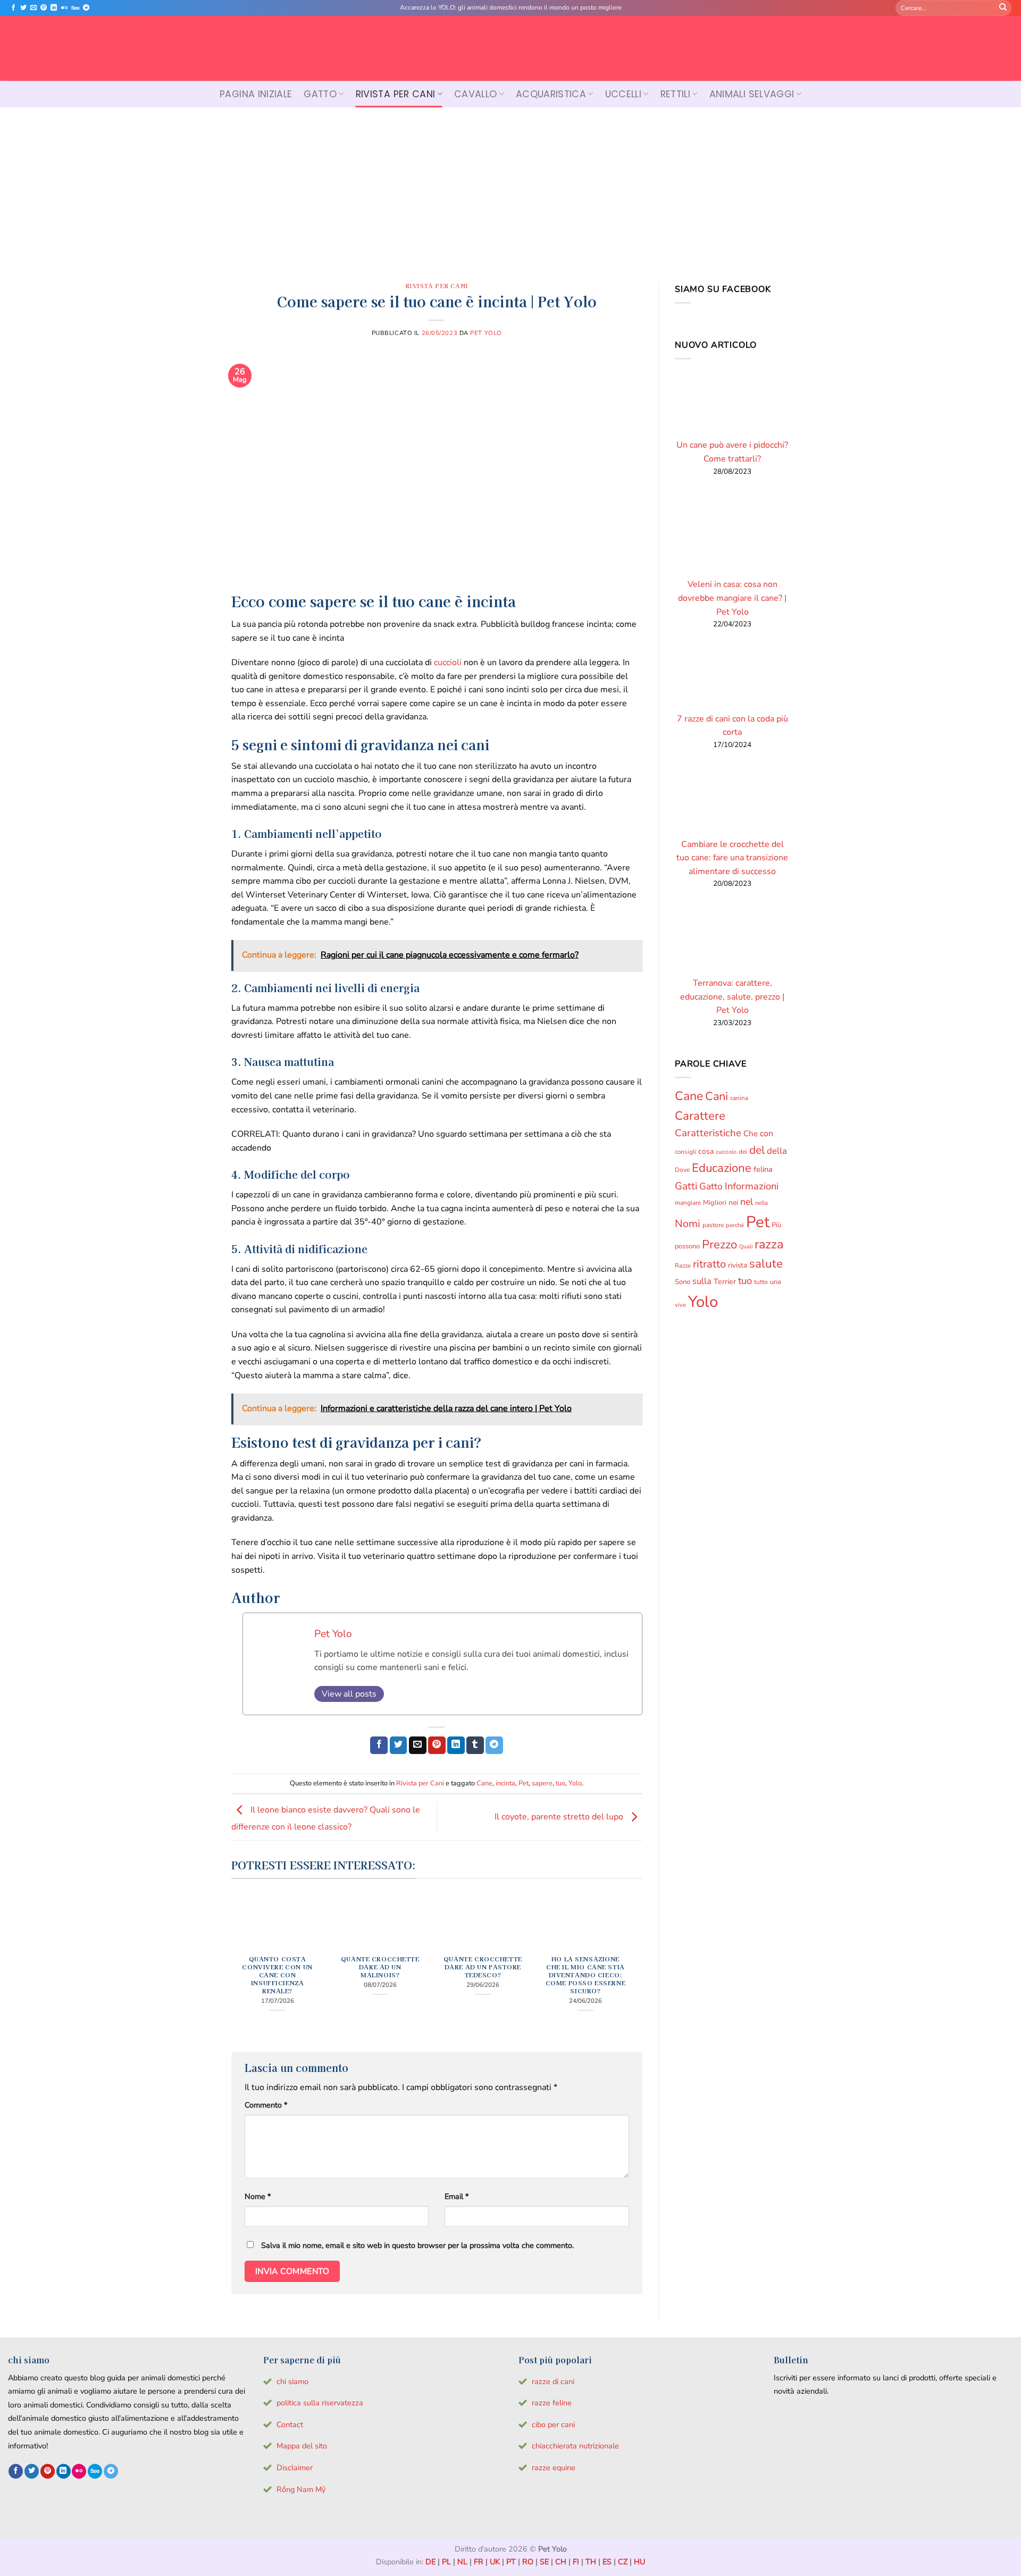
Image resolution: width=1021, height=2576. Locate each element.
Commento (266, 2105)
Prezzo (719, 1245)
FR (479, 2562)
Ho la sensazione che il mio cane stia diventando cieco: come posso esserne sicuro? (585, 1975)
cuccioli (448, 662)
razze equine (554, 2468)
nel (747, 1202)
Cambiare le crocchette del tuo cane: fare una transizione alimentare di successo (732, 858)
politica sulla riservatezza (320, 2403)
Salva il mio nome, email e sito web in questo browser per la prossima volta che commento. (417, 2245)
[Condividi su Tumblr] (475, 1746)
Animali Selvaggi (752, 94)
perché (735, 1225)
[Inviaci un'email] (34, 8)
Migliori (715, 1203)
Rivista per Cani (396, 94)
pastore (713, 1225)
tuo (560, 1783)
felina (763, 1169)
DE (430, 2562)
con (767, 1134)
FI (576, 2562)
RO (528, 2562)
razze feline (552, 2403)
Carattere (700, 1116)
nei (733, 1202)
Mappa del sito (302, 2446)
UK (495, 2562)
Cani (717, 1096)
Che (751, 1134)
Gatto (320, 94)
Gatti (686, 1186)
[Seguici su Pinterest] (44, 8)
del (757, 1150)
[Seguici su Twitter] (23, 8)
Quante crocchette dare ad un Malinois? (380, 1967)
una (776, 1282)
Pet (524, 1783)
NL (462, 2562)
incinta (505, 1783)
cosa (706, 1151)
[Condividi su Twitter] (399, 1746)
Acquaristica (551, 94)
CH (561, 2562)
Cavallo (475, 94)
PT (511, 2562)
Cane (484, 1783)
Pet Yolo (486, 333)
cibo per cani (553, 2424)
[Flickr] (64, 8)
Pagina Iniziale (256, 94)
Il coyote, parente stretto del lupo (560, 1817)
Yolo (575, 1783)
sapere (542, 1783)
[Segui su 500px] (75, 8)
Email (457, 2196)
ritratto (709, 1264)
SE (544, 2562)
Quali (746, 1247)
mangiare (688, 1203)
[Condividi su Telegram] (494, 1746)
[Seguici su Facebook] (13, 8)
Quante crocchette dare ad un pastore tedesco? (483, 1967)
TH (591, 2562)
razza (769, 1244)
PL (446, 2562)
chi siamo (292, 2381)
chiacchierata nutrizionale (575, 2446)
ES (607, 2562)
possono (687, 1246)
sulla (702, 1281)
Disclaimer (295, 2468)
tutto (761, 1282)
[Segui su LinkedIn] (54, 8)
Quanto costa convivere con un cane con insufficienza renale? (277, 1975)
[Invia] (1003, 8)
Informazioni (752, 1186)
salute (766, 1264)
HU (639, 2562)
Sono (683, 1282)
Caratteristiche (708, 1133)
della (777, 1151)
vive (680, 1305)
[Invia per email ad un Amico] (418, 1746)
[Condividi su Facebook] (379, 1746)
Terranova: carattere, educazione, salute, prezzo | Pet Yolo (732, 997)
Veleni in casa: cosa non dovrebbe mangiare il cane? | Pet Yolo (732, 598)
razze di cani (553, 2381)
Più (776, 1225)
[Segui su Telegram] (86, 8)
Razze (683, 1266)
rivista (738, 1265)
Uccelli (623, 94)
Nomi (688, 1224)
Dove (682, 1170)
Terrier (725, 1282)
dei (743, 1152)
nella (761, 1203)
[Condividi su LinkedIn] (456, 1746)
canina (739, 1098)
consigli (685, 1152)
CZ (623, 2562)
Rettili (675, 94)
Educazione (722, 1168)
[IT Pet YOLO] (510, 48)
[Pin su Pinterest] (437, 1746)
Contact (290, 2424)
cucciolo (726, 1152)
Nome (258, 2196)
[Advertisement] (510, 187)
